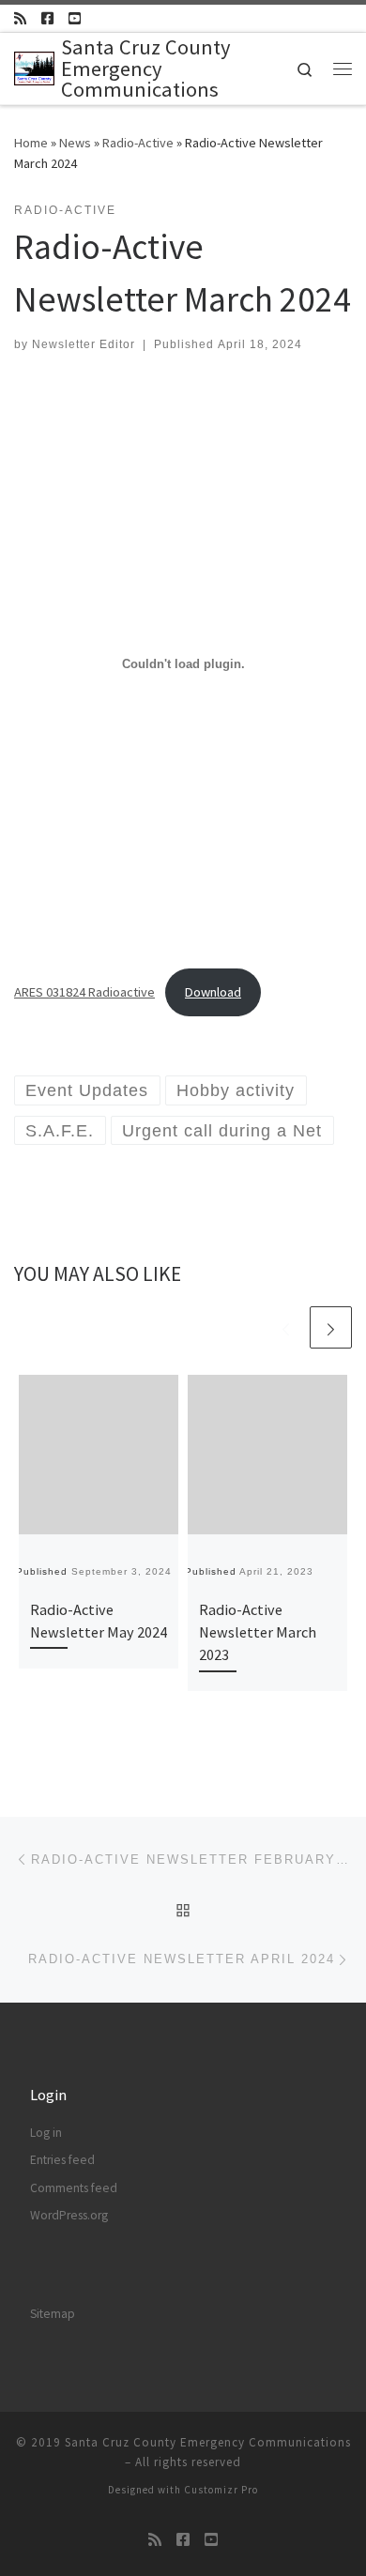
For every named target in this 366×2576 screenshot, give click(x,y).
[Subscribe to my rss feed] (20, 18)
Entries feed (62, 2160)
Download (213, 992)
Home (31, 143)
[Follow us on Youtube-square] (75, 18)
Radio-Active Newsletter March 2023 (258, 1632)
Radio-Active (138, 143)
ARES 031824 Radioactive (84, 992)
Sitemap (53, 2314)
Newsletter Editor (84, 344)
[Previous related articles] (286, 1327)
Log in (46, 2133)
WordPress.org (69, 2215)
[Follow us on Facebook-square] (47, 18)
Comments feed (74, 2188)
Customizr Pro (221, 2490)
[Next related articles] (331, 1327)
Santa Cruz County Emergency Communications (208, 2442)
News (75, 143)
